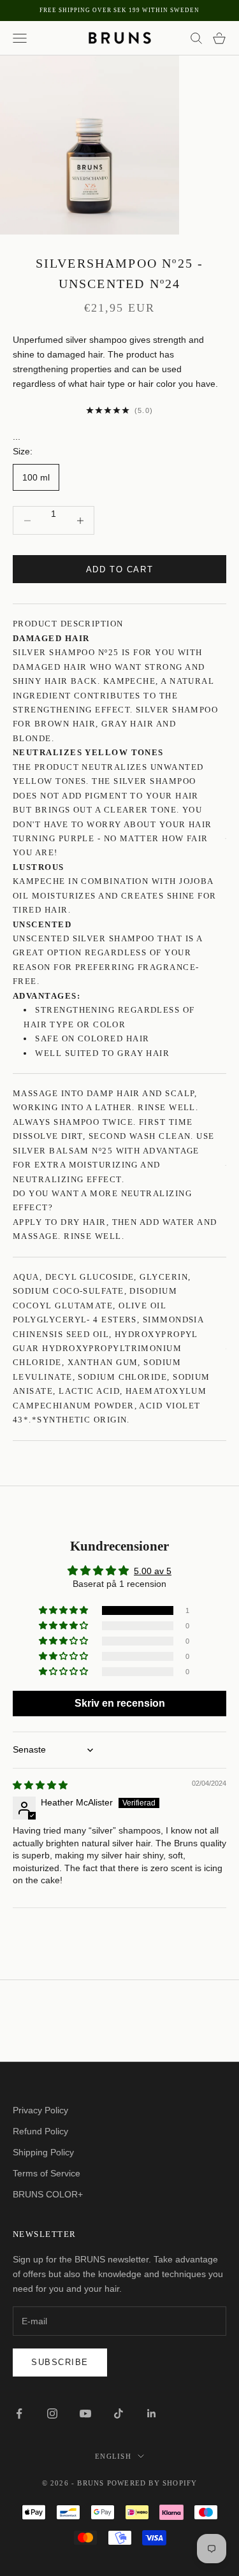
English (113, 2456)
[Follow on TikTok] (119, 2413)
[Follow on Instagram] (52, 2413)
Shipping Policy (43, 2152)
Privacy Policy (40, 2110)
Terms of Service (47, 2173)
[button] (64, 1610)
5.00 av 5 (153, 1571)
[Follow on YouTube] (85, 2413)
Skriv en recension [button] (120, 1703)
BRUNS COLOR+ (48, 2194)
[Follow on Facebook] (19, 2413)
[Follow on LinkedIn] (152, 2413)
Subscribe (60, 2362)
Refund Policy (40, 2131)
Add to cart (119, 569)
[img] (40, 1785)
